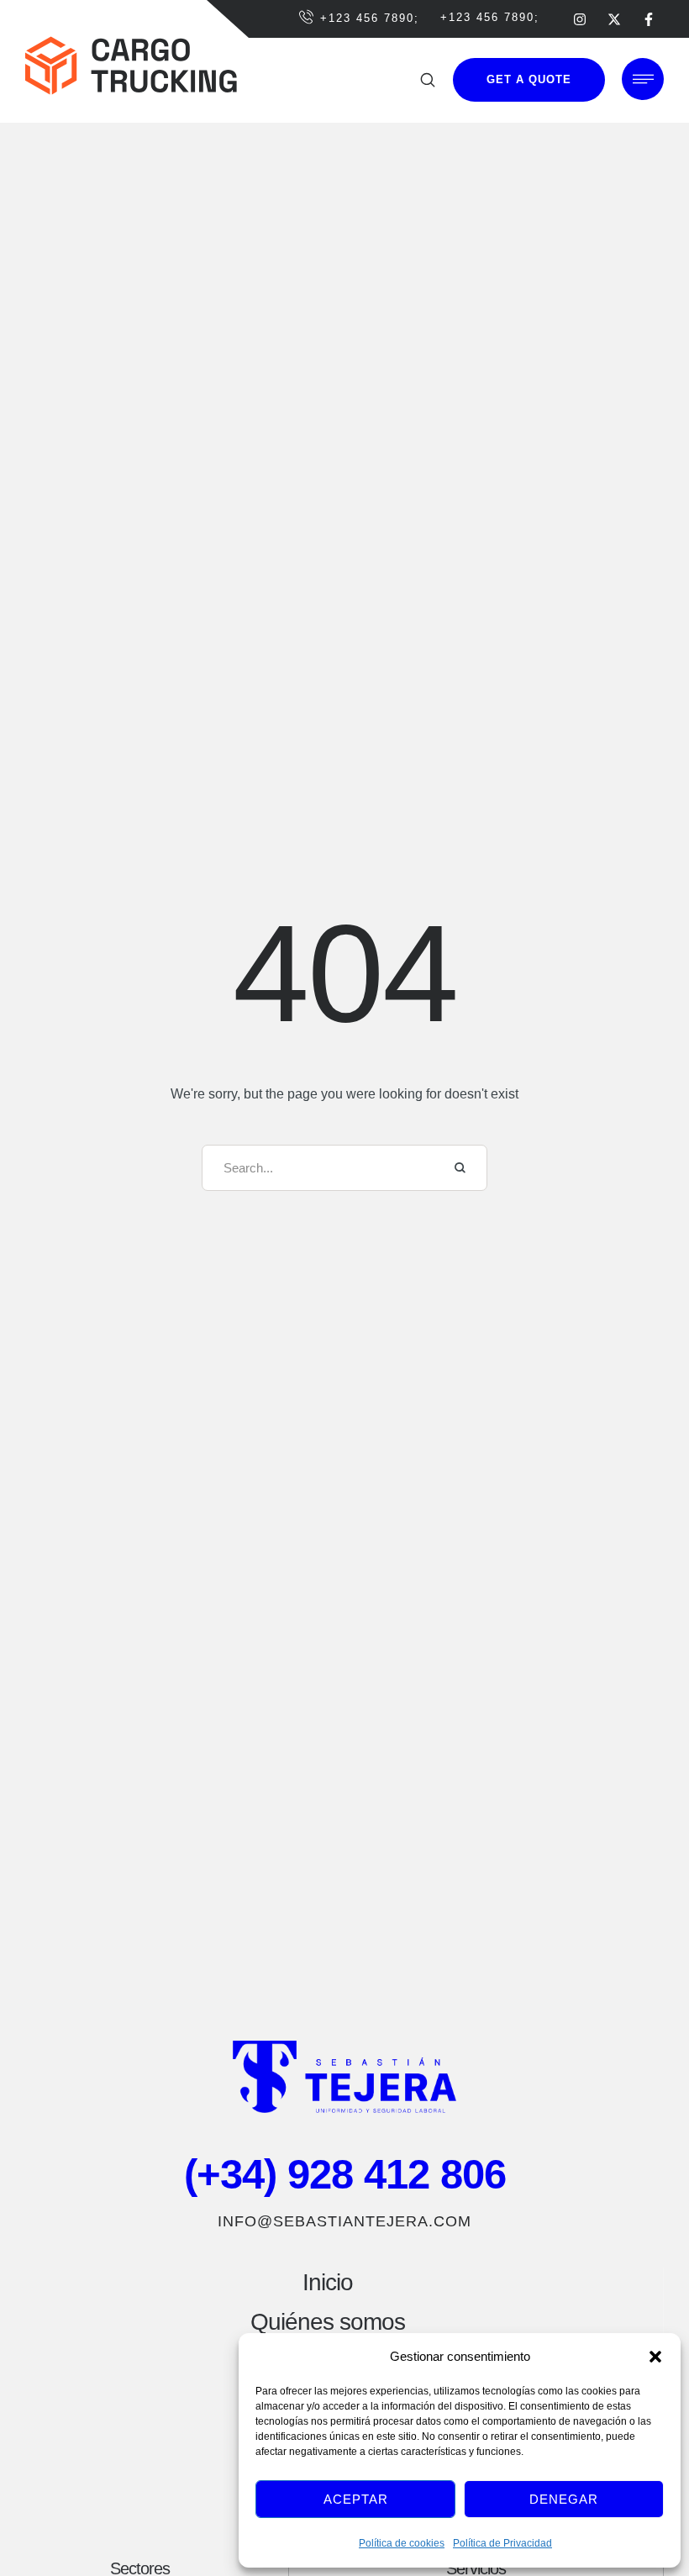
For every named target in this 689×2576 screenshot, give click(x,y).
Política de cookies (402, 2543)
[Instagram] (580, 19)
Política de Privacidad (502, 2543)
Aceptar (356, 2499)
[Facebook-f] (649, 19)
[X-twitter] (614, 19)
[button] (655, 2357)
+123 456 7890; (370, 18)
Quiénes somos (328, 2322)
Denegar (564, 2499)
